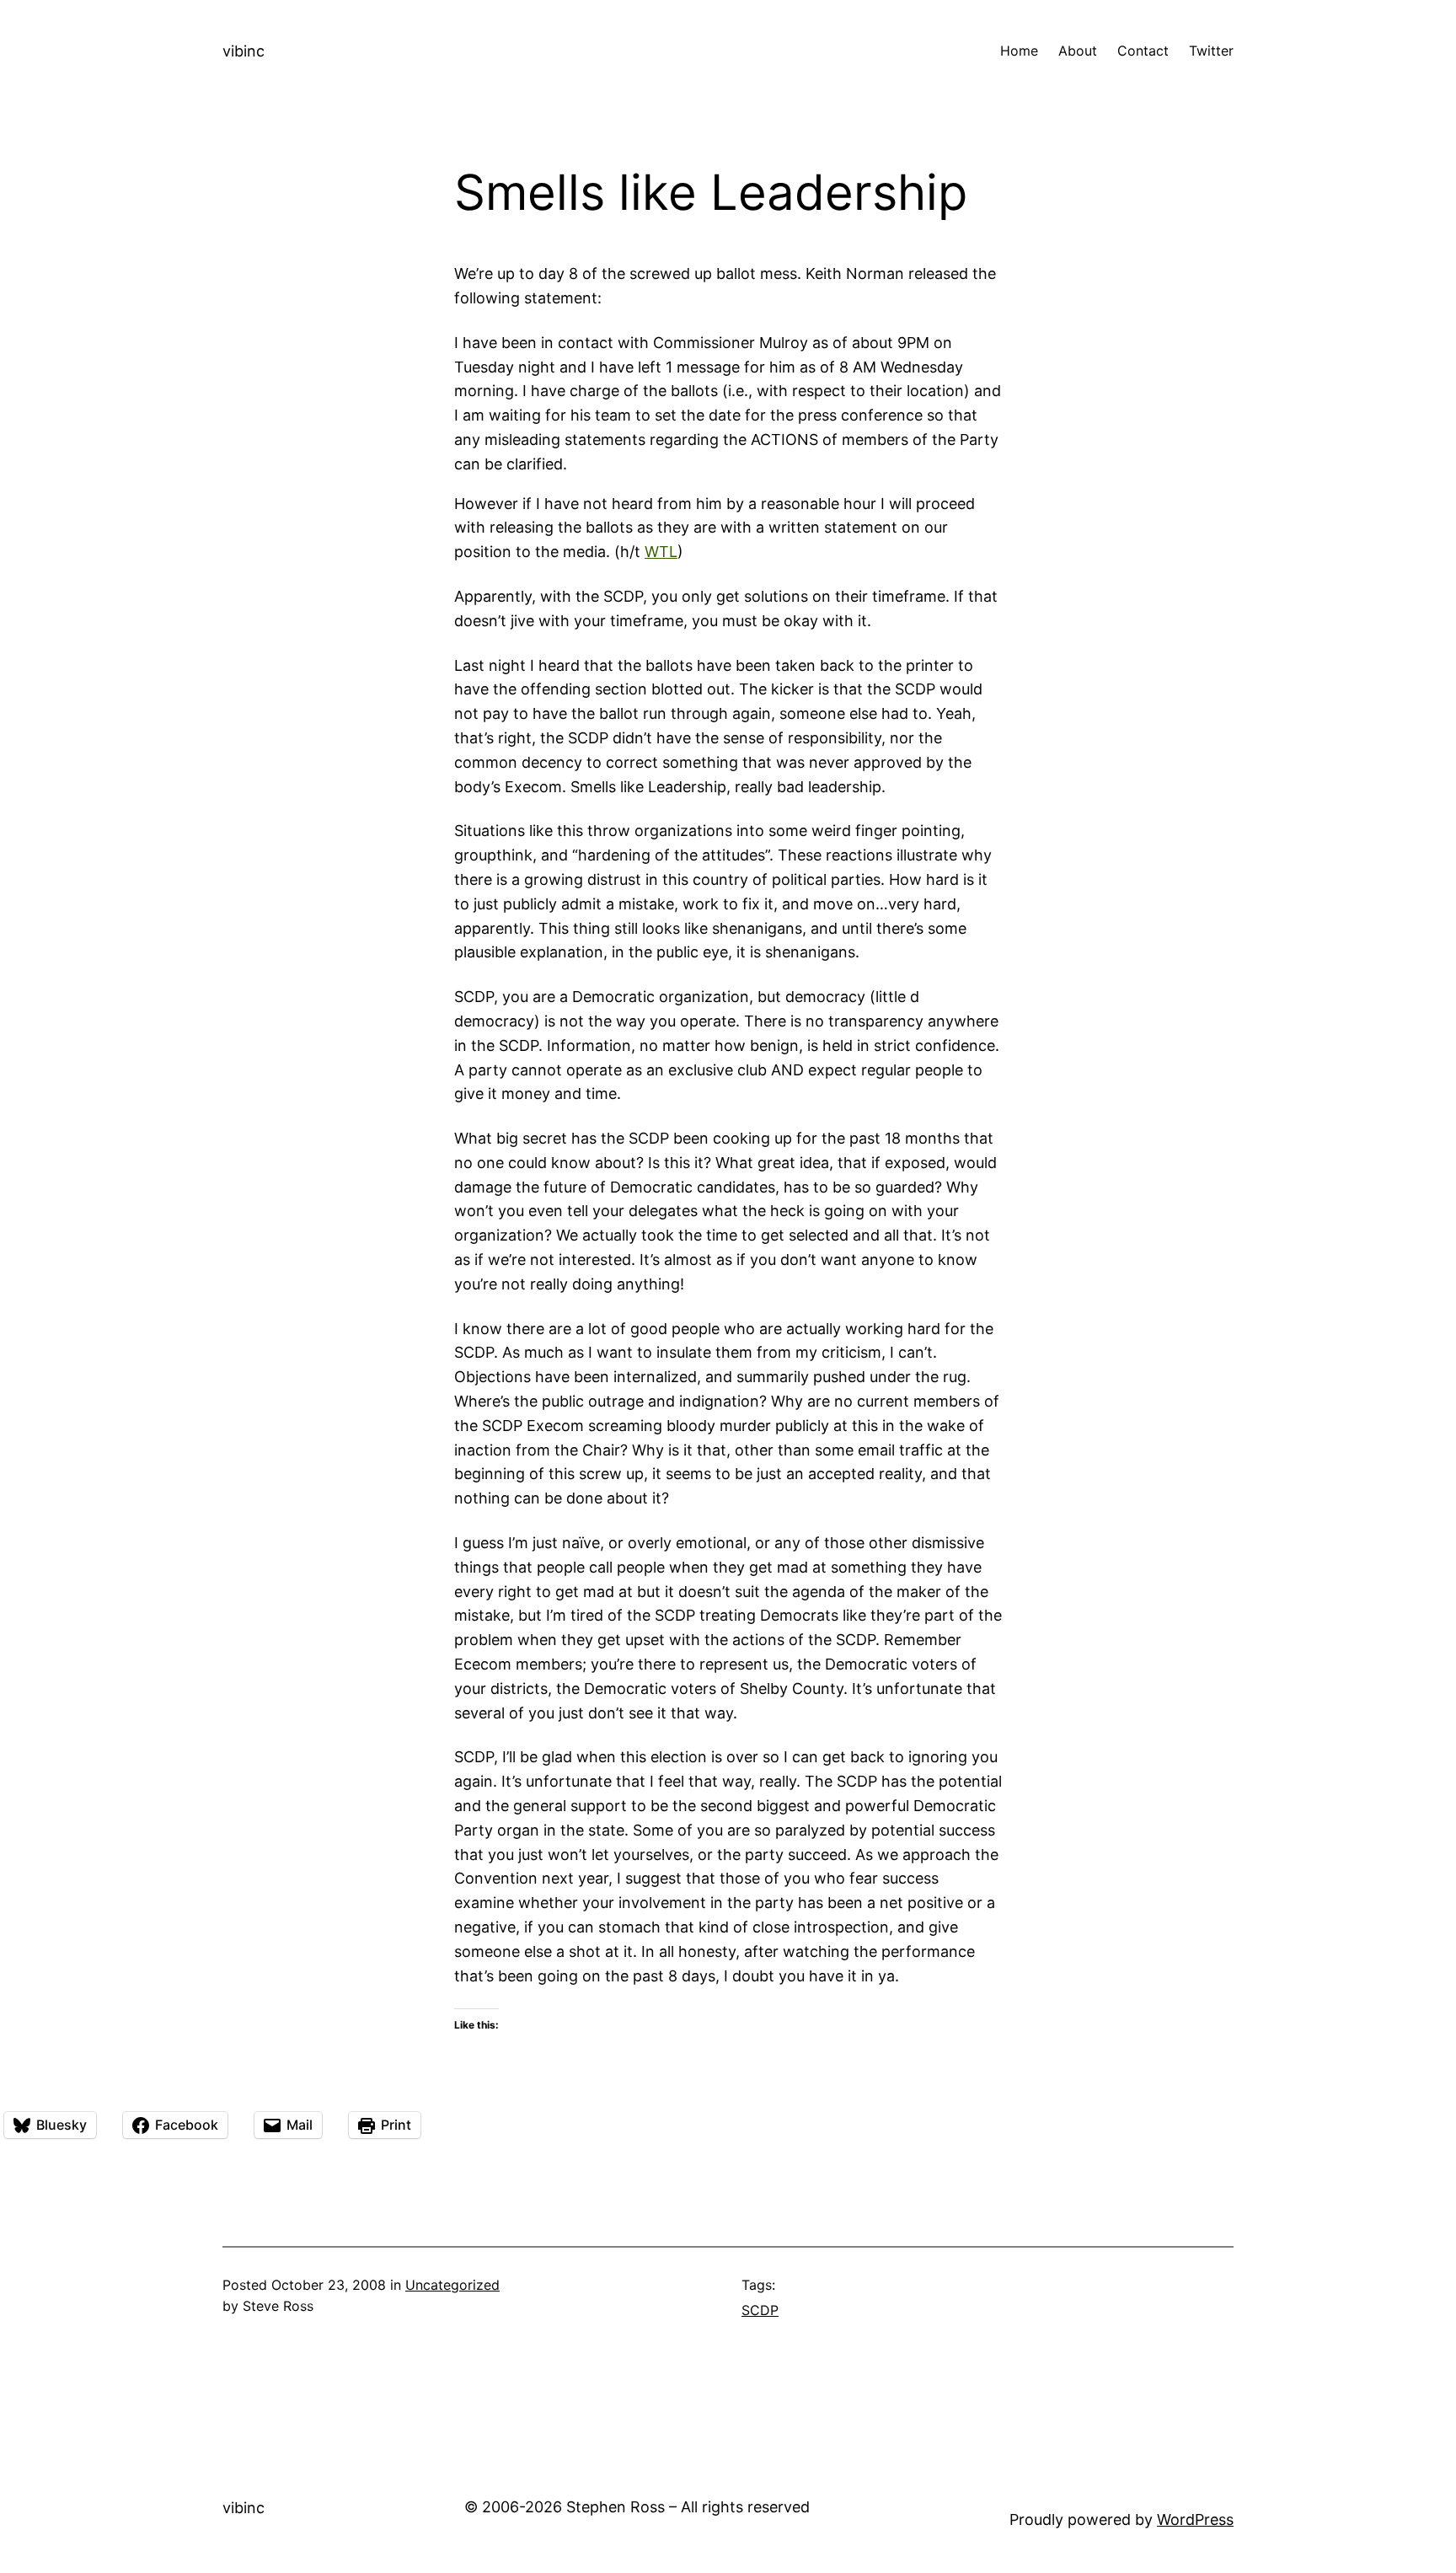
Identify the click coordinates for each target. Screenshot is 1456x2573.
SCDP (760, 2310)
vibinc (244, 51)
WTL (661, 552)
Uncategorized (452, 2285)
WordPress (1195, 2519)
